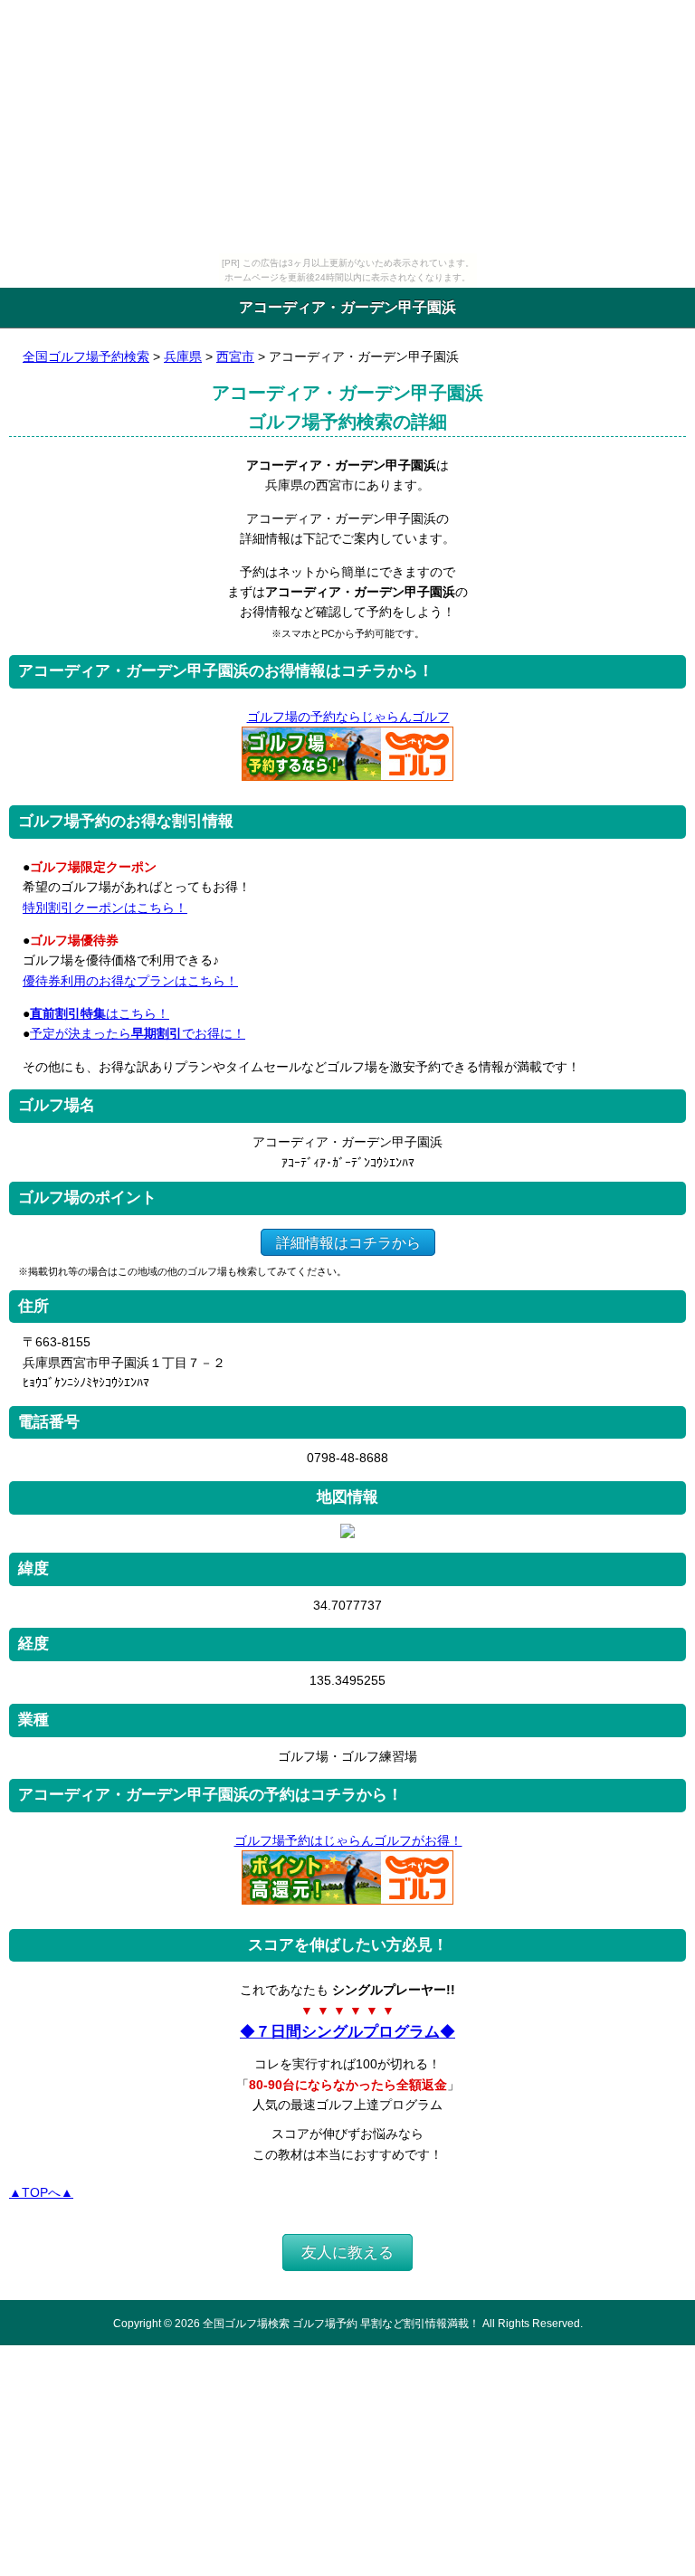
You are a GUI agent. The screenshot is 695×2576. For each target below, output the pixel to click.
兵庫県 (183, 356)
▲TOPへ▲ (41, 2192)
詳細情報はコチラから (348, 1242)
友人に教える (347, 2253)
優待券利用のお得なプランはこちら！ (130, 981)
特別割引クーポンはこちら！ (105, 908)
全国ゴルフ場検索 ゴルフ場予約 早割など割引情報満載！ (341, 2323)
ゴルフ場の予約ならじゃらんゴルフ (348, 717)
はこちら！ (100, 1013)
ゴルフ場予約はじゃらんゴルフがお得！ (348, 1840)
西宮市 (235, 356)
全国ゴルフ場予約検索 (86, 356)
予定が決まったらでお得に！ (138, 1033)
